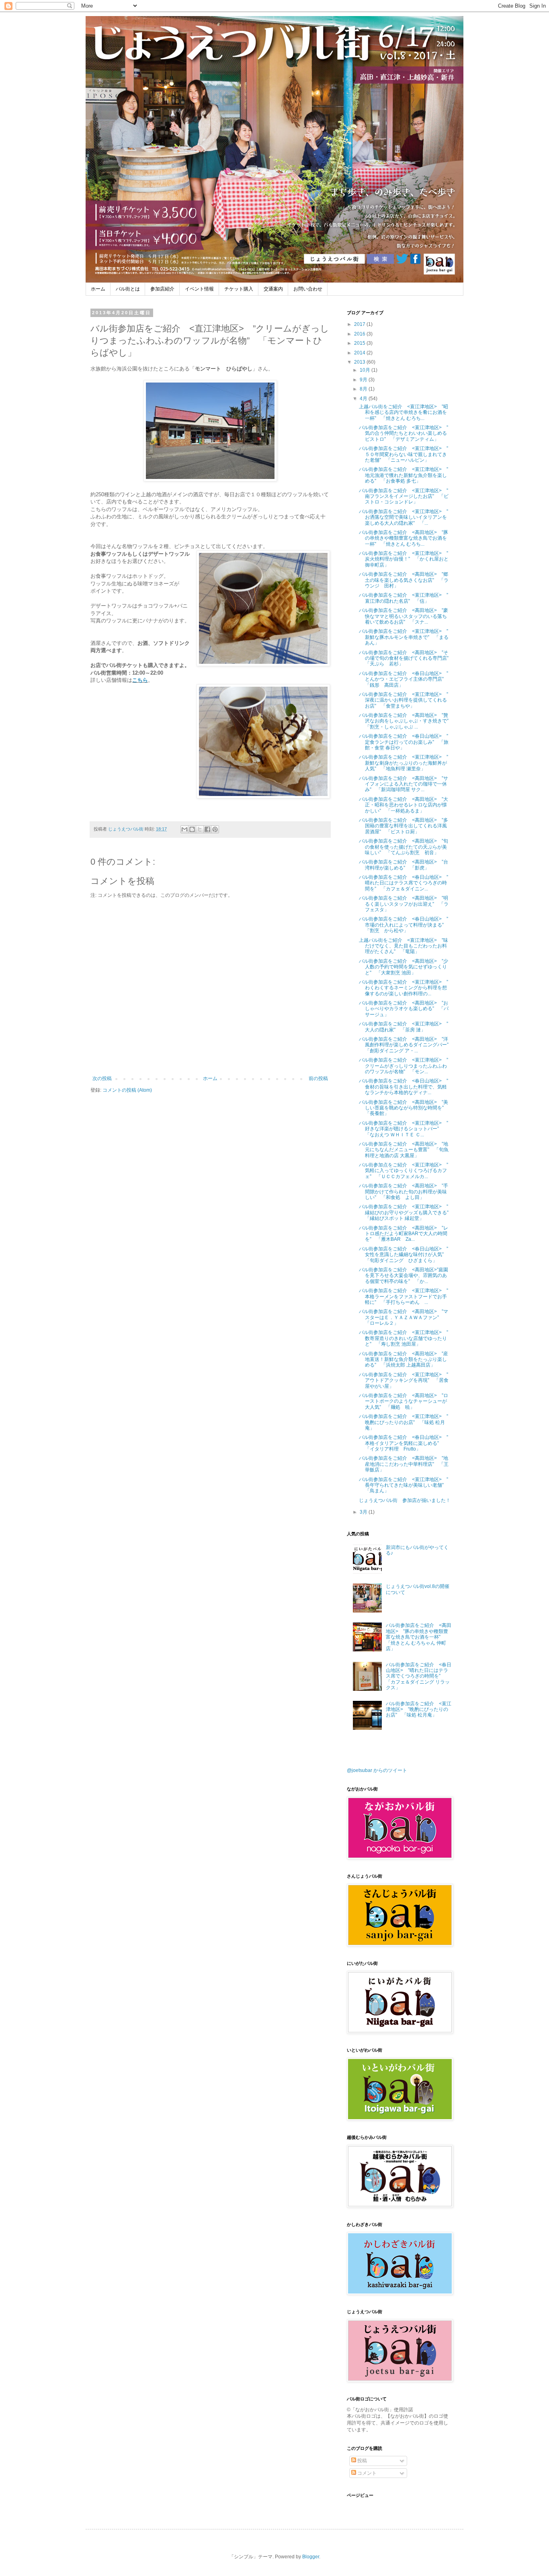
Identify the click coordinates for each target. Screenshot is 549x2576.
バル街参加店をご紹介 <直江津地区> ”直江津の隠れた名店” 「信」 (404, 598)
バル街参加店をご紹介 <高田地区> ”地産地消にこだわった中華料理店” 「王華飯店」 (404, 1464)
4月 (364, 399)
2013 (360, 362)
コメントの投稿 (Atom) (127, 1090)
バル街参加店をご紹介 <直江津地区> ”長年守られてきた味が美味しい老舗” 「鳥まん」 (404, 1485)
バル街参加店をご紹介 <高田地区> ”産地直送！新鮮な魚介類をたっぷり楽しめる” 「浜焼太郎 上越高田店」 (404, 1360)
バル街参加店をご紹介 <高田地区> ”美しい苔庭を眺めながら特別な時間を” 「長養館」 (404, 1108)
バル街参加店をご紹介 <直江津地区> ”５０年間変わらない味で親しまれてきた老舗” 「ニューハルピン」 (404, 454)
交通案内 (273, 289)
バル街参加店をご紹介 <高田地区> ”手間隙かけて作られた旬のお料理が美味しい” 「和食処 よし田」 (404, 1192)
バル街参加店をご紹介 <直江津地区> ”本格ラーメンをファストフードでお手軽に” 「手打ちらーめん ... (404, 1296)
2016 (360, 334)
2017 (360, 324)
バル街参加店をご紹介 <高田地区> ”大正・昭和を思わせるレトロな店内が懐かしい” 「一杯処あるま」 (404, 805)
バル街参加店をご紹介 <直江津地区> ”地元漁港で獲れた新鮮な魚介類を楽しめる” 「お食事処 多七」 (404, 475)
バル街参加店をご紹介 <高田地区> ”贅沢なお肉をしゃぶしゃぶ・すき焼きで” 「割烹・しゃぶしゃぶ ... (406, 721)
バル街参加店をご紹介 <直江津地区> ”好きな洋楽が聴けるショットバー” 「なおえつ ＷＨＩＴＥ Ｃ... (404, 1129)
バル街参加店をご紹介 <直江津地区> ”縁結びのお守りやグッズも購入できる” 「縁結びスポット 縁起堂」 (406, 1212)
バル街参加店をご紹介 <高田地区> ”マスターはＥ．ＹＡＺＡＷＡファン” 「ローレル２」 (404, 1317)
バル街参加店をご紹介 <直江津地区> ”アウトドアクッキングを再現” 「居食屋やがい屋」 (404, 1380)
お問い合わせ (308, 289)
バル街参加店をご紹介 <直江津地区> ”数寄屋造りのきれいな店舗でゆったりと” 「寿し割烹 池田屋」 (404, 1338)
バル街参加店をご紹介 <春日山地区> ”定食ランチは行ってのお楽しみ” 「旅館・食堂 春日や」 (404, 742)
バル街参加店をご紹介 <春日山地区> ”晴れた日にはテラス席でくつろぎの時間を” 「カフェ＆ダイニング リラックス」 (419, 1676)
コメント (366, 2473)
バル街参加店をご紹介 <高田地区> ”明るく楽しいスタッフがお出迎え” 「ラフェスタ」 (404, 904)
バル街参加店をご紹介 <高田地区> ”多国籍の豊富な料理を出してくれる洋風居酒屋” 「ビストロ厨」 (404, 826)
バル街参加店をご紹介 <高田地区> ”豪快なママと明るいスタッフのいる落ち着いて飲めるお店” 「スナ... (404, 616)
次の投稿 (102, 1078)
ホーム (98, 289)
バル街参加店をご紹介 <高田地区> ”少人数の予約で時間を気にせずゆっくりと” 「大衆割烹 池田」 (404, 967)
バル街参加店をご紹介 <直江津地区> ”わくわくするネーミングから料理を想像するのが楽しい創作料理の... (404, 988)
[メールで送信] (184, 829)
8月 (364, 389)
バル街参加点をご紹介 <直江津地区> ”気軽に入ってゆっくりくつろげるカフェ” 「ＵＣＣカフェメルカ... (404, 1171)
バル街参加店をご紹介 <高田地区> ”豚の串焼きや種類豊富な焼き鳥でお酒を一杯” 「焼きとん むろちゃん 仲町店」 (419, 1637)
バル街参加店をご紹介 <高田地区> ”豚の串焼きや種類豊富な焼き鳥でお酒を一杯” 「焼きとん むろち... (404, 538)
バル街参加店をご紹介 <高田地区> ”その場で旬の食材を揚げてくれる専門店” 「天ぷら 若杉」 (406, 658)
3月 (364, 1512)
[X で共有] (200, 829)
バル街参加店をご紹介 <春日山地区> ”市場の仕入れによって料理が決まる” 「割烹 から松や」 (404, 925)
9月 (364, 380)
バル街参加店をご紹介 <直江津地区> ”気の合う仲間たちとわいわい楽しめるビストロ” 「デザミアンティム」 (404, 433)
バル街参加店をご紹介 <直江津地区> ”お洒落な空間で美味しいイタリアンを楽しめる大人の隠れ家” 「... (404, 517)
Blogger (311, 2557)
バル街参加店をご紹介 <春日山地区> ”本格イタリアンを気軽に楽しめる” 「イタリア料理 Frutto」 (404, 1443)
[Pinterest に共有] (215, 829)
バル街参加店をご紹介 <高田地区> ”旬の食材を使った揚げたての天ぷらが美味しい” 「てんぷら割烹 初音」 (404, 847)
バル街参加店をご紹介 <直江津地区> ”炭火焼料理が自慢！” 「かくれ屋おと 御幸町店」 (406, 559)
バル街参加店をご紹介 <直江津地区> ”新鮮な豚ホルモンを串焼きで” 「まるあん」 (404, 637)
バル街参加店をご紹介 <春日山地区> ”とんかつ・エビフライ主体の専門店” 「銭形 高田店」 (404, 679)
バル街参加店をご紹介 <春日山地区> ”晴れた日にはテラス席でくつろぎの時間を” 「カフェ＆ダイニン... (404, 883)
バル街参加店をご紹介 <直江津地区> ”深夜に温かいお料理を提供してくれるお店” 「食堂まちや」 (404, 700)
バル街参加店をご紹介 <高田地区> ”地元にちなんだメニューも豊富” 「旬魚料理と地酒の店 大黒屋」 (404, 1150)
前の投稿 (318, 1078)
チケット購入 (239, 289)
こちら (140, 680)
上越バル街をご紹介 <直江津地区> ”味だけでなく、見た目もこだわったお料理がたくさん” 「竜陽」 (404, 946)
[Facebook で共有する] (207, 829)
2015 (360, 343)
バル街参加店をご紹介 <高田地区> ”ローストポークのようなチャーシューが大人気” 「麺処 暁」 (404, 1401)
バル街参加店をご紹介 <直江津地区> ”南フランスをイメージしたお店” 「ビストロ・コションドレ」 (404, 496)
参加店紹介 (162, 289)
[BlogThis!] (192, 829)
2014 (360, 353)
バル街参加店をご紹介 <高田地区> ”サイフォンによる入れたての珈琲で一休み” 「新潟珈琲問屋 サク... (404, 784)
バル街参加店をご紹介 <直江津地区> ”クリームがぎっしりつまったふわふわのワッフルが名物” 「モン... (404, 1066)
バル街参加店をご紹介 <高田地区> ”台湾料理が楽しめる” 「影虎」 (404, 865)
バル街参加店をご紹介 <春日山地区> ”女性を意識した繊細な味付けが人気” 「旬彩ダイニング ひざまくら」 (404, 1255)
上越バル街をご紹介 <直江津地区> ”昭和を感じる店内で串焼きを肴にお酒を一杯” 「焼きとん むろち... (404, 412)
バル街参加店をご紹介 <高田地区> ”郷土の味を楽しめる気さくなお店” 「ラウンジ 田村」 (404, 580)
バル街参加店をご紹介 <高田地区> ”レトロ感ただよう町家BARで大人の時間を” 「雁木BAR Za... (404, 1234)
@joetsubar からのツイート (377, 1770)
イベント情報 (199, 289)
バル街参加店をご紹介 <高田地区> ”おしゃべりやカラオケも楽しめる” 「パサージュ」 (404, 1009)
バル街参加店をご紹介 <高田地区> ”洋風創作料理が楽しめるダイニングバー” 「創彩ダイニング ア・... (406, 1045)
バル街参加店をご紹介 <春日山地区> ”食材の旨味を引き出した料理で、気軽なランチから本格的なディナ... (404, 1087)
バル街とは (128, 289)
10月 (366, 370)
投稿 (362, 2461)
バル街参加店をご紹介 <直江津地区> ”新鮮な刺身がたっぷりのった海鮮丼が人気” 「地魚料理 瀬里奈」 (404, 763)
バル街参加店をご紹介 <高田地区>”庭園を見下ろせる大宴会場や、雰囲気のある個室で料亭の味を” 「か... (404, 1276)
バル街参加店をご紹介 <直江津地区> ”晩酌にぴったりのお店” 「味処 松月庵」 (404, 1422)
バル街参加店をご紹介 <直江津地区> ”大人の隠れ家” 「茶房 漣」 (404, 1027)
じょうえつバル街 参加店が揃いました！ (405, 1500)
